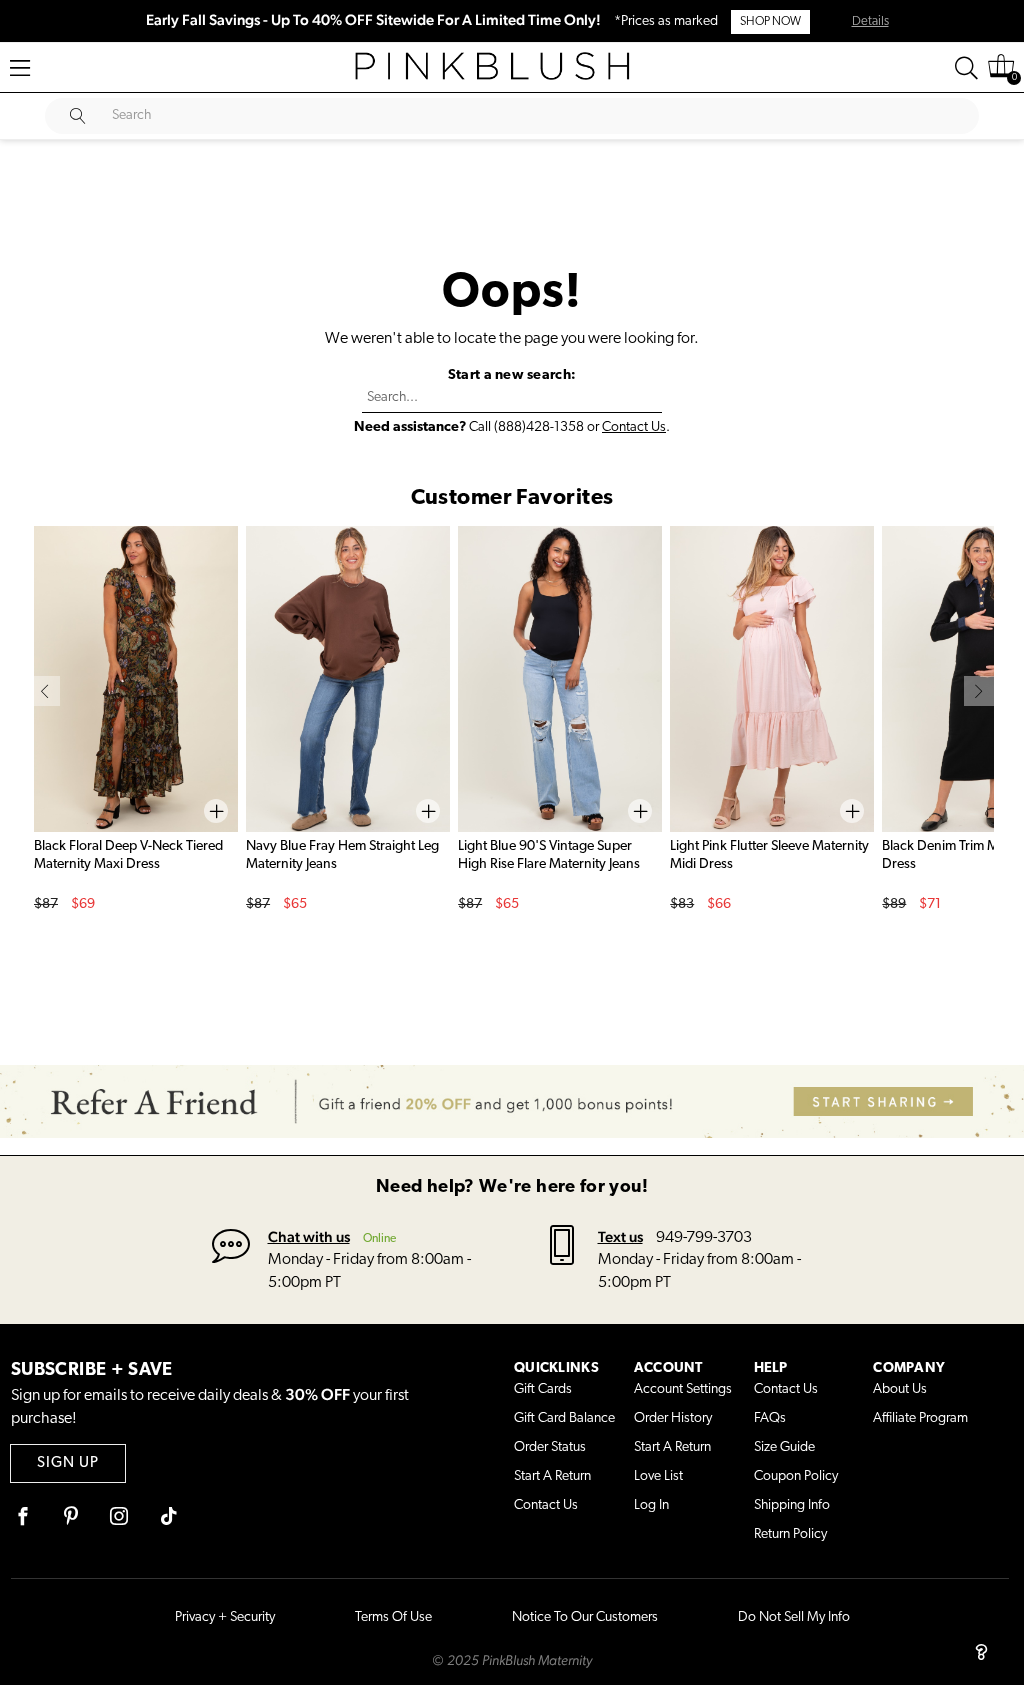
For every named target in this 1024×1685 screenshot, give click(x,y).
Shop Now (770, 22)
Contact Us (634, 427)
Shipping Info (792, 1505)
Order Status (550, 1447)
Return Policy (790, 1534)
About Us (900, 1389)
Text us (620, 1236)
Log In (651, 1505)
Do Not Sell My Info (794, 1617)
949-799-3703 (704, 1238)
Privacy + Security (225, 1617)
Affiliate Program (920, 1418)
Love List (658, 1476)
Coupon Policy (796, 1476)
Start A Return (552, 1476)
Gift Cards (543, 1389)
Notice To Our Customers (585, 1617)
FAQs (770, 1418)
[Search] (966, 68)
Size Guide (784, 1447)
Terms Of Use (393, 1617)
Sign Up (68, 1463)
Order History (673, 1418)
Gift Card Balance (564, 1418)
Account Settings (683, 1389)
